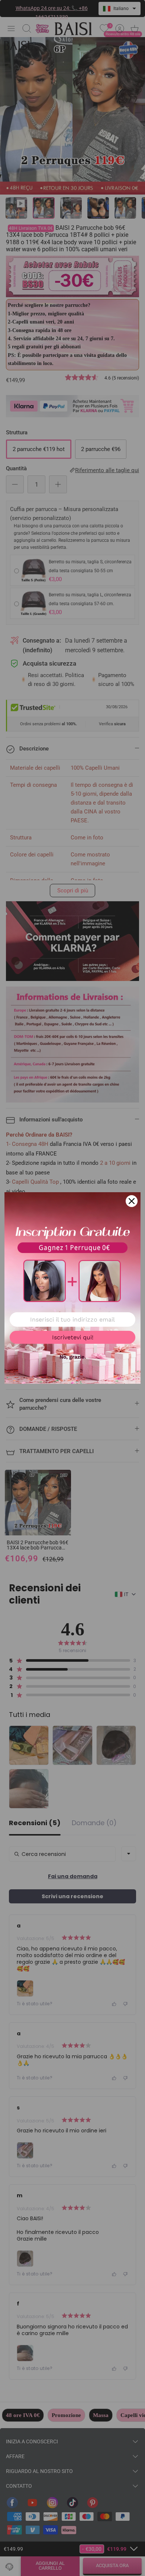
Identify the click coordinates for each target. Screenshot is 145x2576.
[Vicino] (132, 1201)
